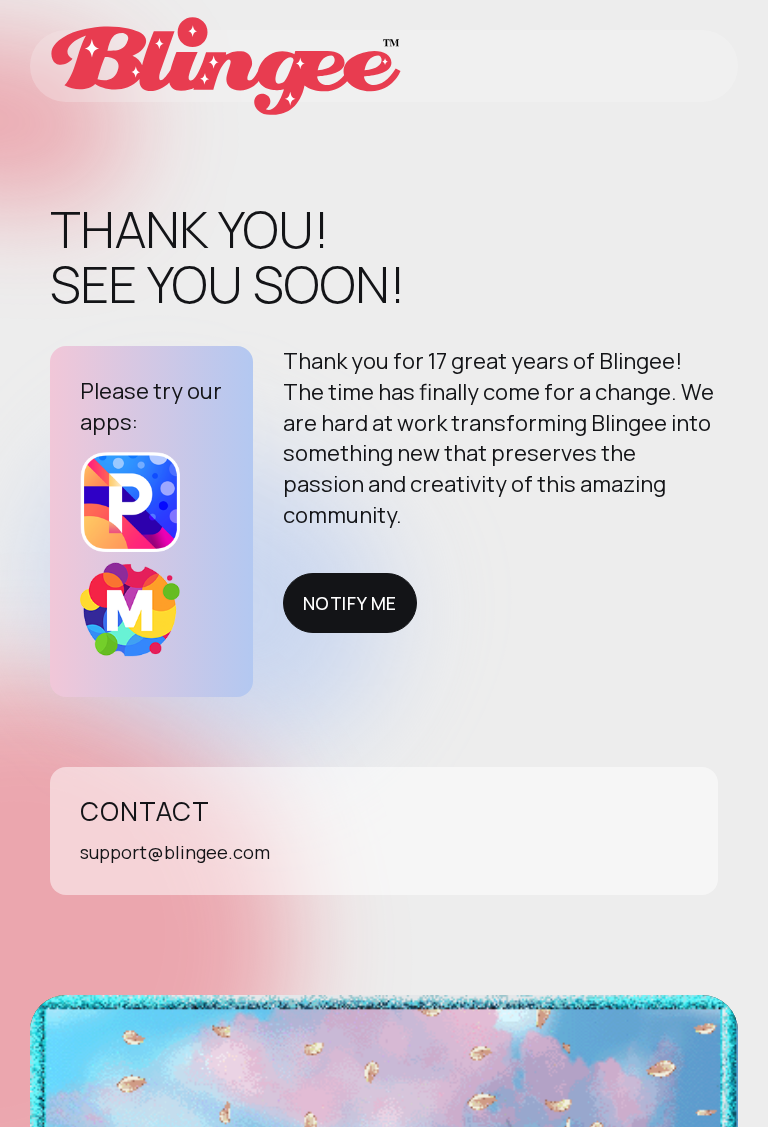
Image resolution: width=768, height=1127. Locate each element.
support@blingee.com (175, 852)
